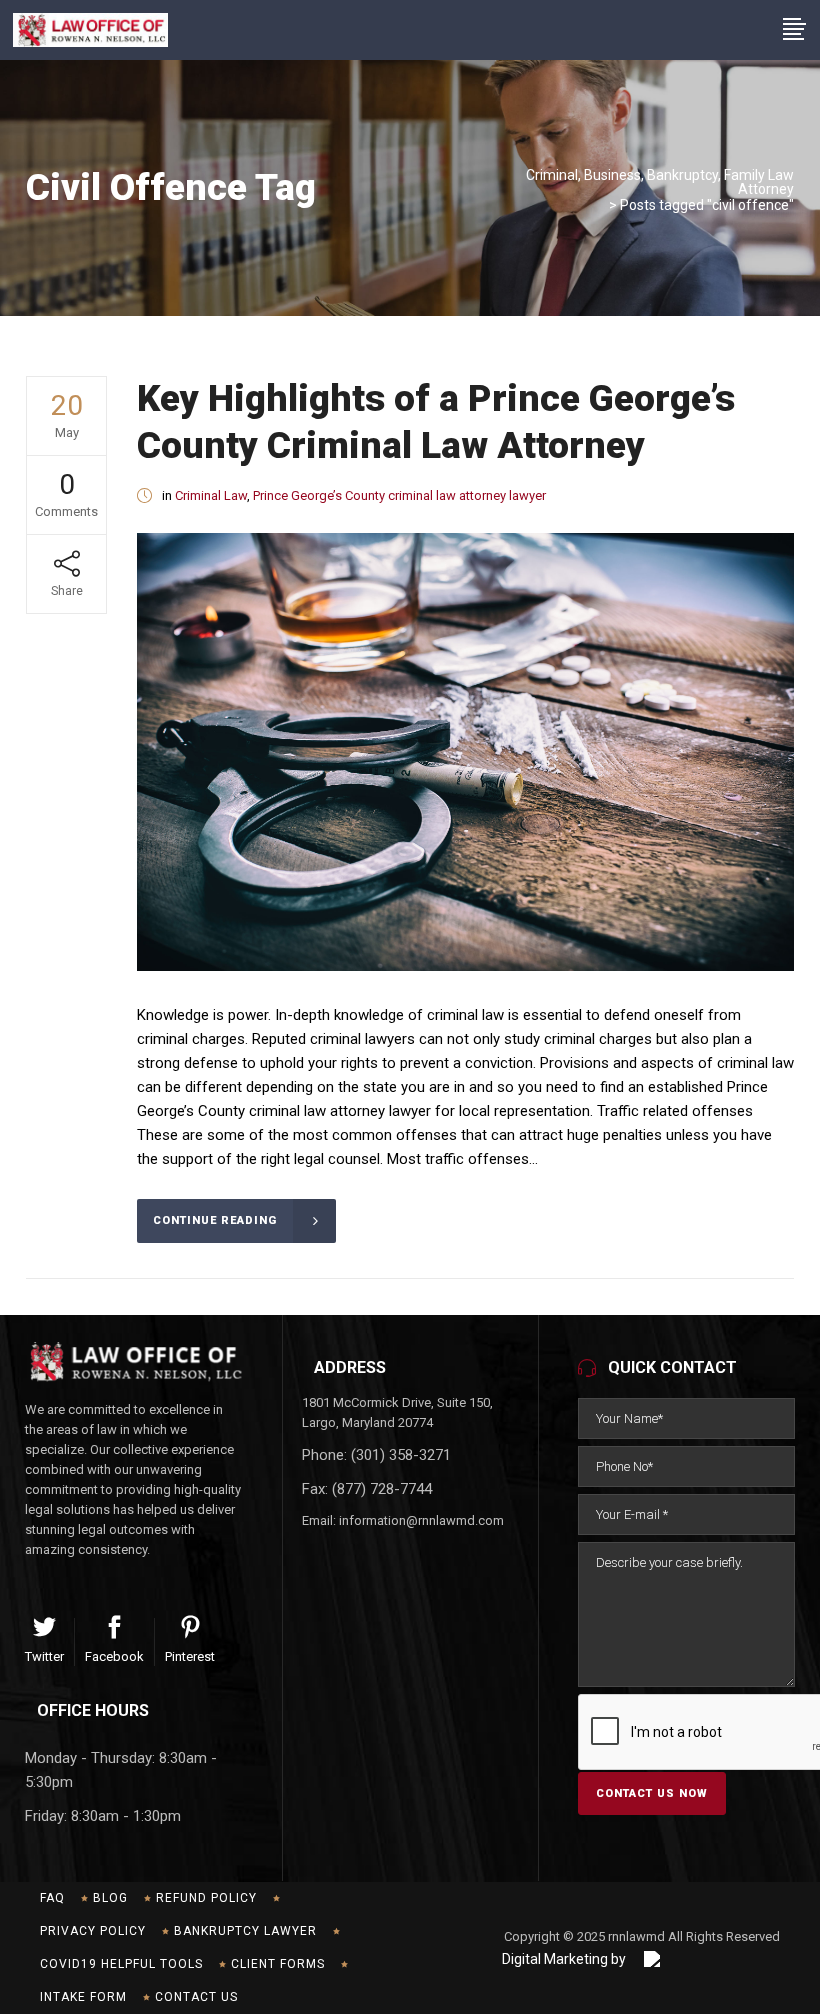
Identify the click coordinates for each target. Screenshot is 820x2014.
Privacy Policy (93, 1931)
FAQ (52, 1898)
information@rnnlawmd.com (421, 1520)
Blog (110, 1898)
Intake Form (83, 1997)
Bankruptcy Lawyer (245, 1931)
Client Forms (278, 1964)
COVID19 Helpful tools (121, 1964)
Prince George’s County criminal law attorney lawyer (399, 495)
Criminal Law (211, 495)
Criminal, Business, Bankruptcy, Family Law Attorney (660, 182)
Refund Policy (206, 1898)
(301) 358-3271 (401, 1455)
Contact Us (196, 1997)
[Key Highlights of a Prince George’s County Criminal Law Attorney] (465, 752)
